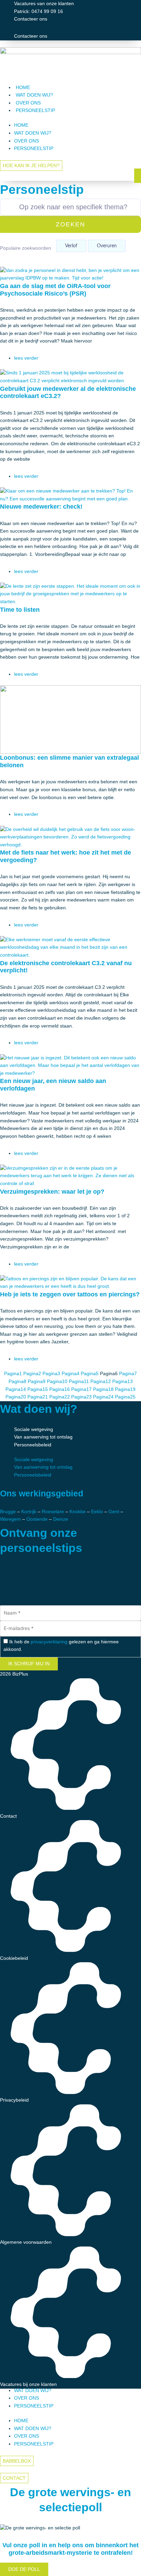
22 (60, 1397)
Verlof (71, 246)
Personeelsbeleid (33, 1445)
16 (60, 1389)
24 (103, 1397)
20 (16, 1397)
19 (125, 1389)
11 (79, 1382)
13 (123, 1382)
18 (103, 1389)
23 (81, 1397)
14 (16, 1389)
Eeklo (97, 1512)
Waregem (10, 1519)
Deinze (61, 1519)
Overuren (107, 246)
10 (57, 1382)
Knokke (78, 1512)
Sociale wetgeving (34, 1429)
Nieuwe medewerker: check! (41, 506)
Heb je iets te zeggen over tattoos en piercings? (70, 1294)
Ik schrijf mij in (29, 1664)
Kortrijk (28, 1512)
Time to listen (20, 609)
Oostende (37, 1519)
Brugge (8, 1512)
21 (38, 1397)
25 (125, 1397)
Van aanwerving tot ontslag (43, 1437)
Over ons (28, 103)
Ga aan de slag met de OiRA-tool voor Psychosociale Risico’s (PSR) (55, 290)
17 (81, 1389)
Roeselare (53, 1512)
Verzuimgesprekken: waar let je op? (52, 1191)
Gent (114, 1512)
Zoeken (70, 224)
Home (23, 88)
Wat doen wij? (34, 95)
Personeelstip (35, 110)
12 (101, 1382)
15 (38, 1389)
